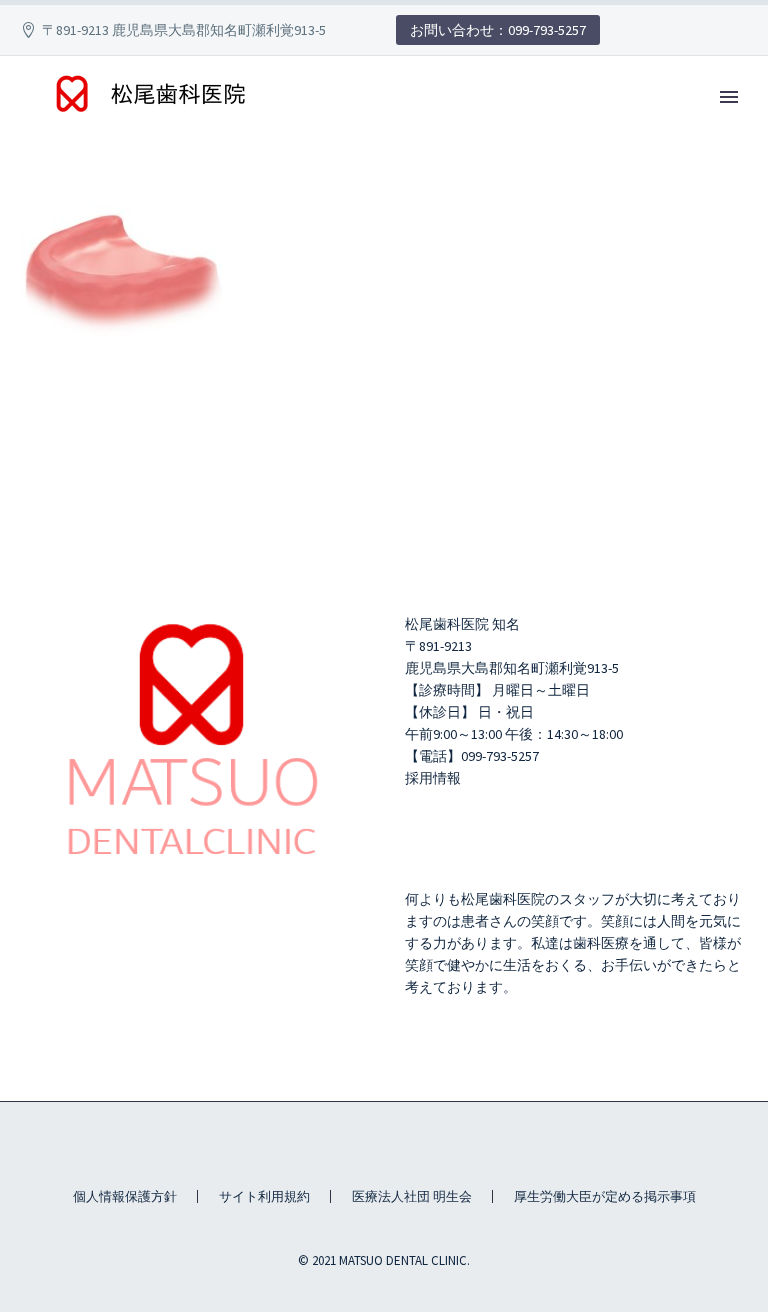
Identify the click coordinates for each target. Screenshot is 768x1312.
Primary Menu (729, 97)
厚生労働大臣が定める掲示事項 (605, 1196)
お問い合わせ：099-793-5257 (498, 30)
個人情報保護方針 (125, 1196)
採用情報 (433, 778)
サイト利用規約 (264, 1196)
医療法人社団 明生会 (412, 1196)
